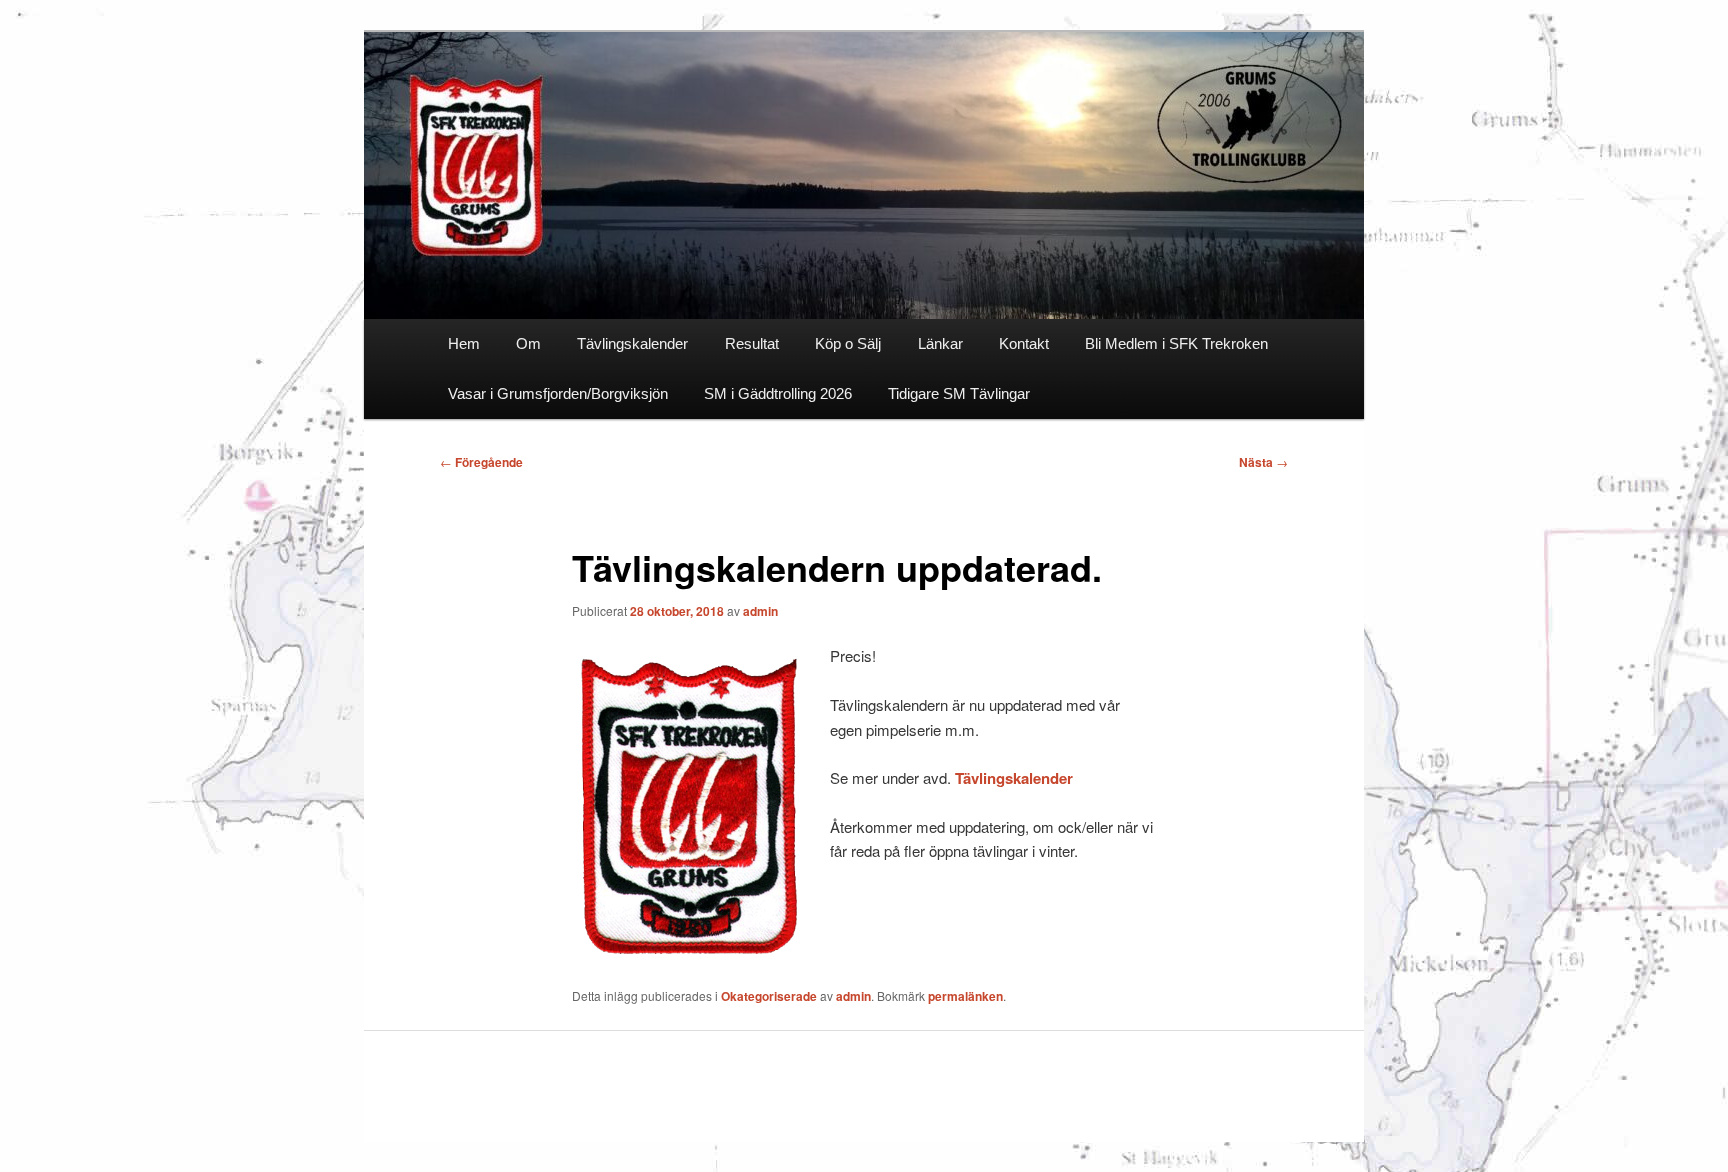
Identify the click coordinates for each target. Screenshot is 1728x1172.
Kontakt (1024, 343)
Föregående (481, 462)
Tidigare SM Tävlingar (959, 393)
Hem (464, 343)
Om (528, 343)
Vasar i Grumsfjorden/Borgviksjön (558, 393)
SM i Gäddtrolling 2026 (778, 393)
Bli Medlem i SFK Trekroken (1176, 343)
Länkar (940, 343)
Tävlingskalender (632, 343)
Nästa (1263, 462)
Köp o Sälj (848, 343)
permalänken (965, 996)
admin (760, 611)
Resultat (752, 343)
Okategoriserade (769, 996)
